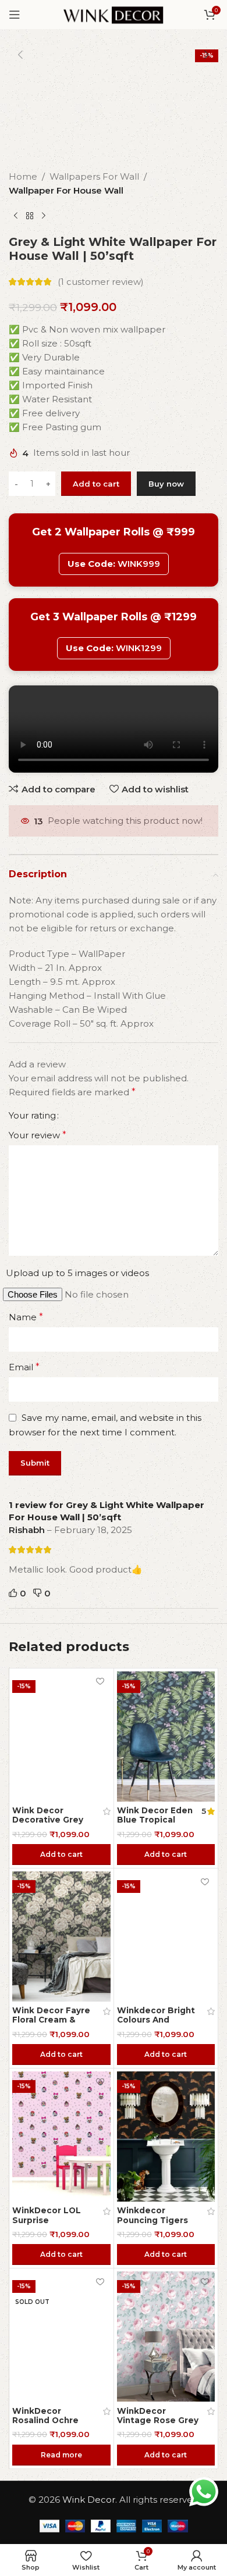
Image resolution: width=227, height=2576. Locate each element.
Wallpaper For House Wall (66, 190)
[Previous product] (16, 216)
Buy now (166, 484)
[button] (20, 55)
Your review (38, 1135)
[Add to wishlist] (100, 1682)
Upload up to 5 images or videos (77, 1273)
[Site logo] (113, 14)
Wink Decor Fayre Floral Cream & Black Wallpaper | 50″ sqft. (51, 2025)
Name (26, 1317)
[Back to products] (30, 216)
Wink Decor (89, 2500)
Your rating (32, 1115)
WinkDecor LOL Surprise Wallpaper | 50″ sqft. (47, 2225)
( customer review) (101, 282)
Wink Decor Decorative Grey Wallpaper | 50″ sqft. (48, 1825)
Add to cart (96, 484)
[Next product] (44, 216)
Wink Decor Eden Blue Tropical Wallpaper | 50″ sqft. (155, 1825)
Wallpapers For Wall (94, 176)
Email (24, 1367)
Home (23, 176)
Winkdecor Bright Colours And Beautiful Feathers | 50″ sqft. (158, 2025)
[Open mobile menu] (15, 15)
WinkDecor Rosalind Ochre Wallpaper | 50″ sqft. (45, 2425)
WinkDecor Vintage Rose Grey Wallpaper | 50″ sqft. (158, 2425)
